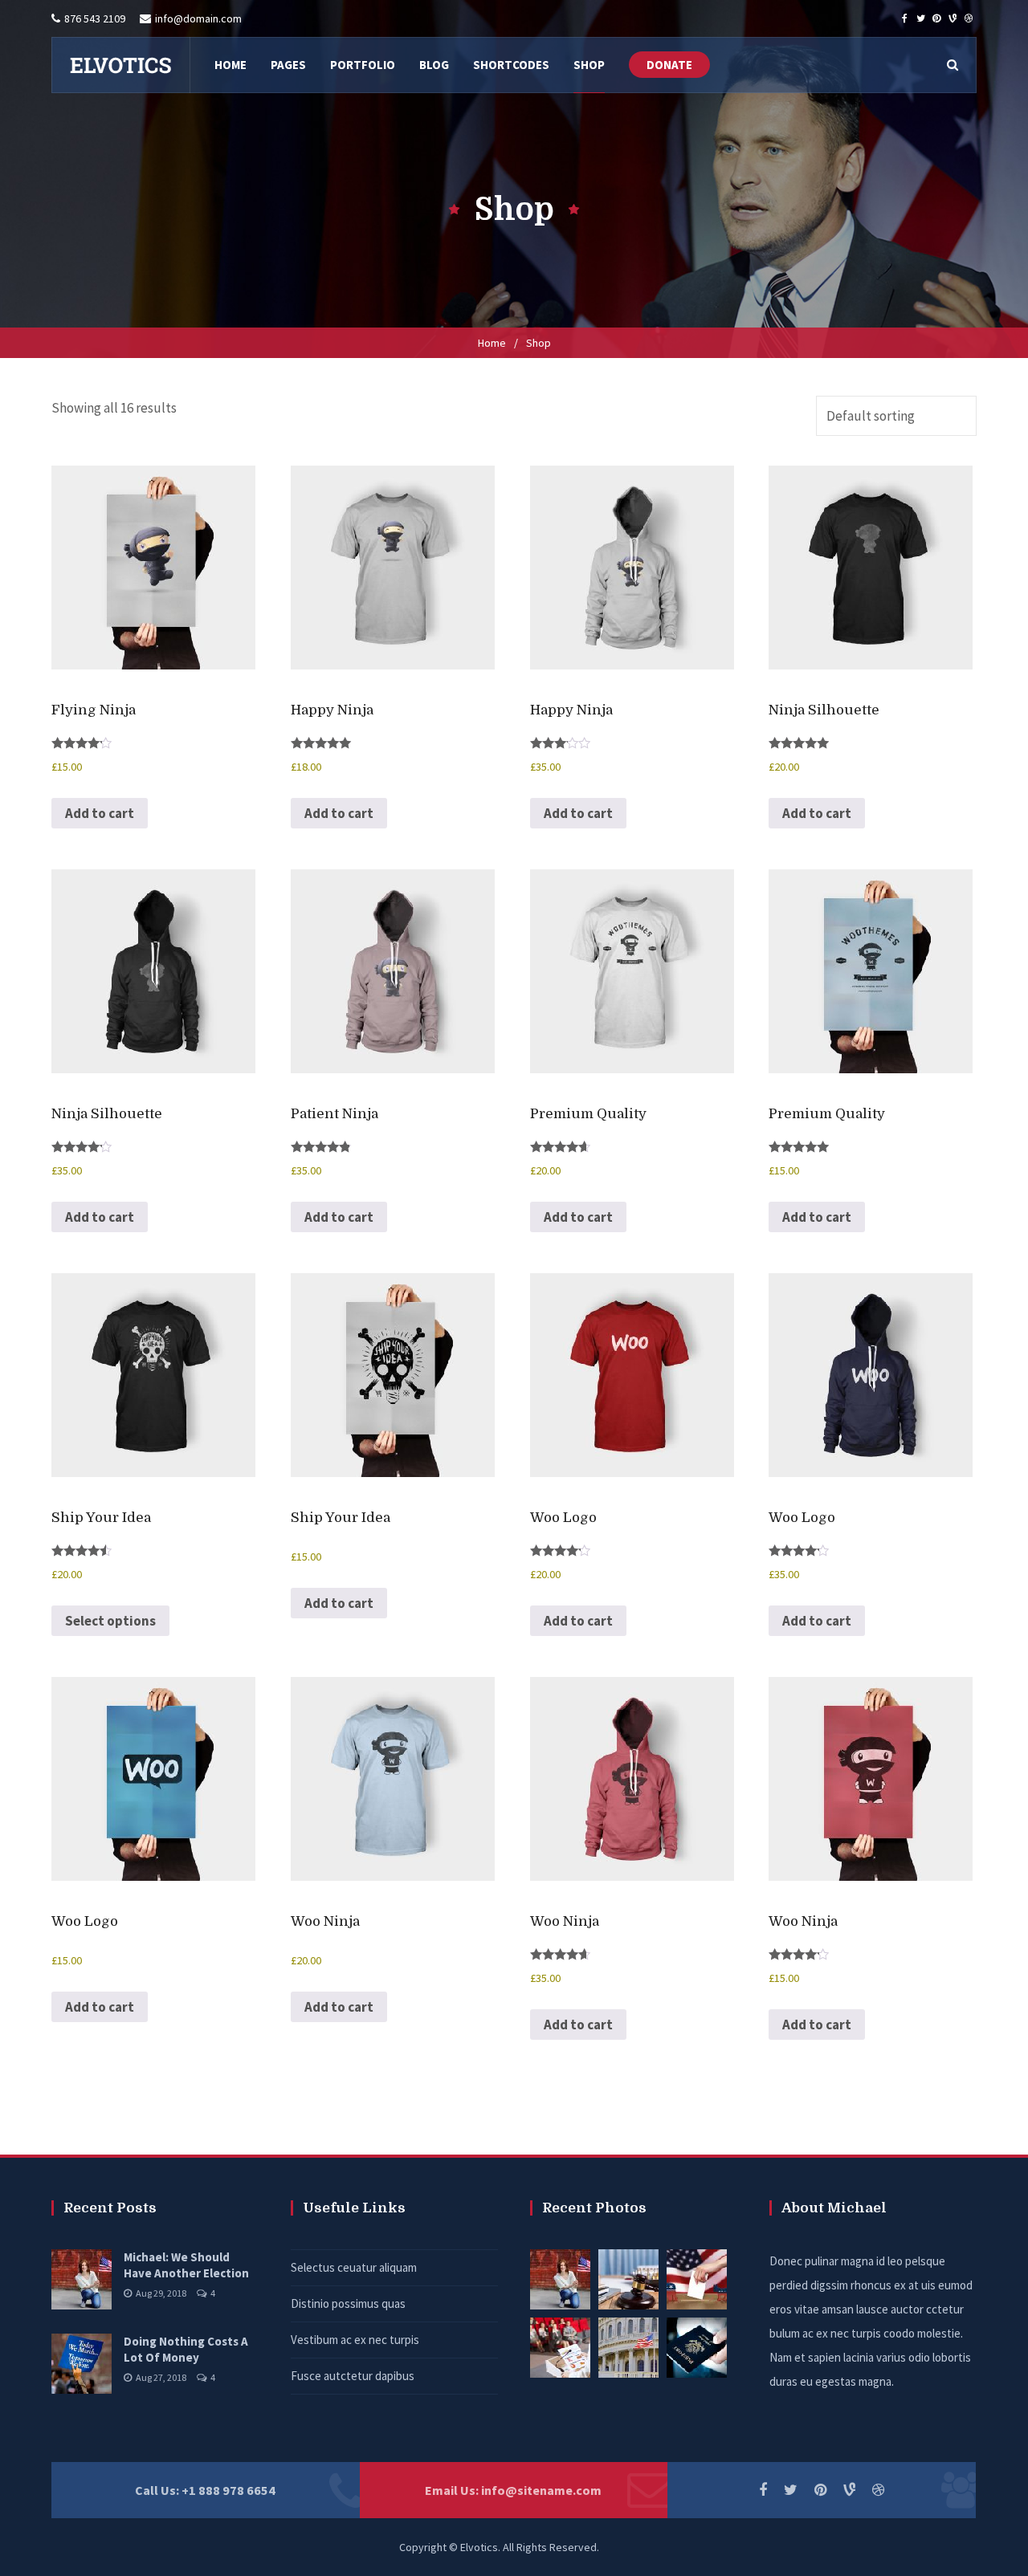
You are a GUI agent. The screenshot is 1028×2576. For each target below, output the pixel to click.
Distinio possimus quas (348, 2303)
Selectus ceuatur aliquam (354, 2267)
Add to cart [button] (100, 813)
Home (492, 343)
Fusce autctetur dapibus (353, 2376)
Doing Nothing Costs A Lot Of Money (186, 2349)
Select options (110, 1621)
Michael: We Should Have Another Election (186, 2265)
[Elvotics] (120, 65)
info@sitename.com (541, 2490)
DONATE (669, 65)
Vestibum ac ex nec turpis (355, 2340)
